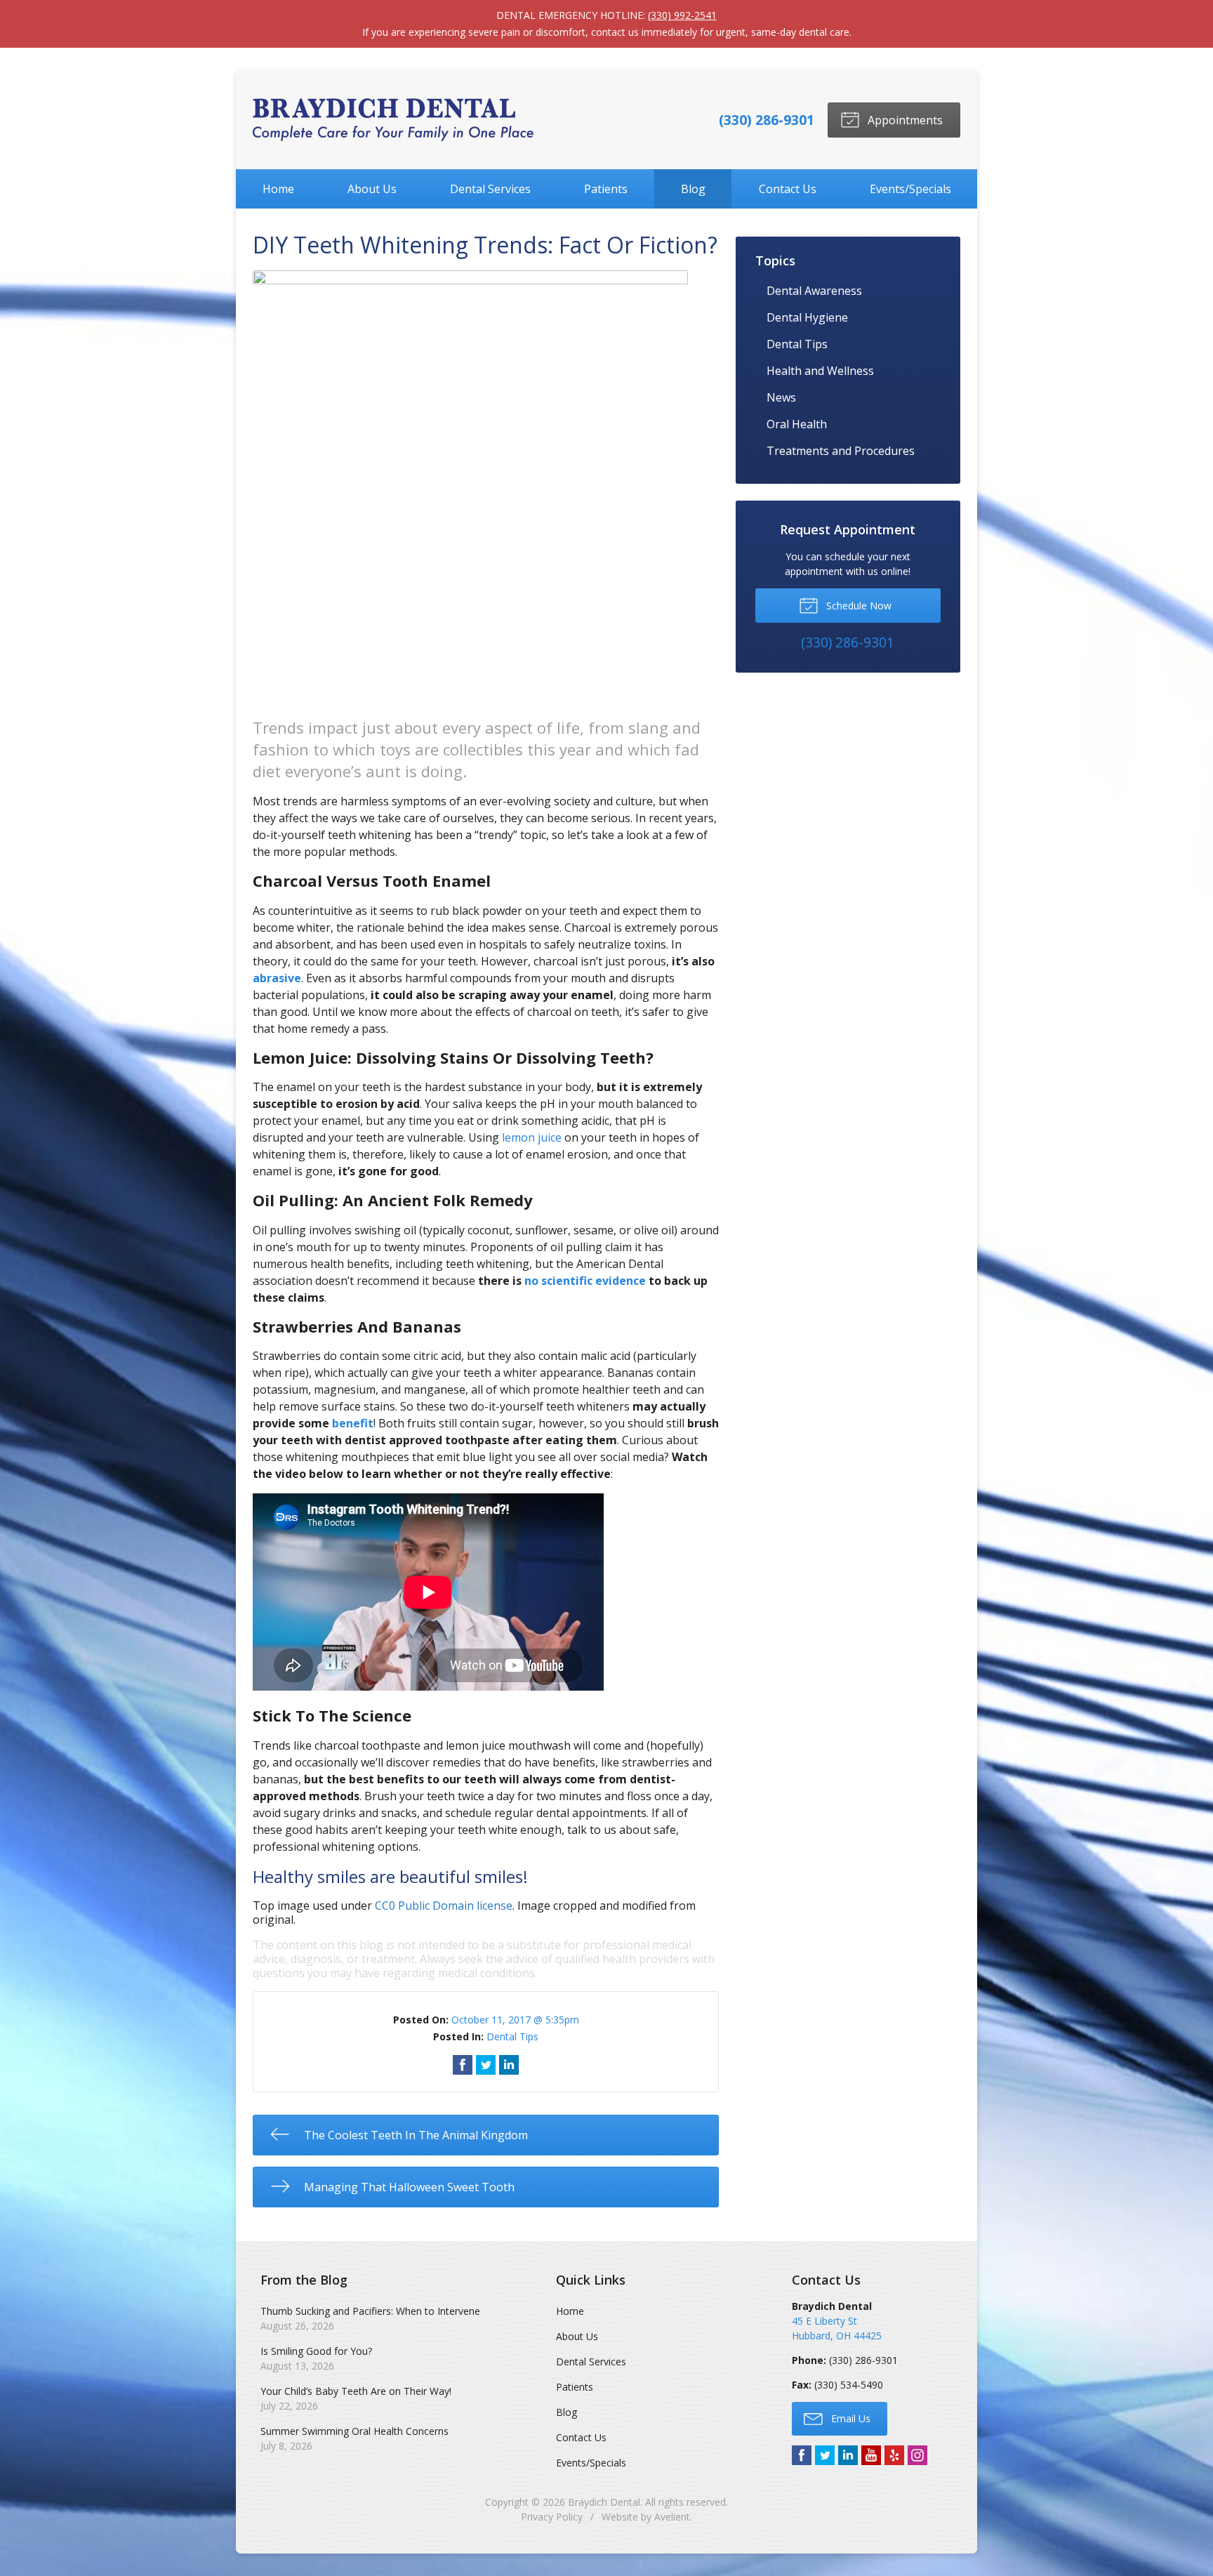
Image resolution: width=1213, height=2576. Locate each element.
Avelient (672, 2517)
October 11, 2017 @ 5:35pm (515, 2020)
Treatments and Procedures (841, 451)
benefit (353, 1423)
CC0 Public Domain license (444, 1905)
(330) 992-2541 (682, 15)
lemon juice (532, 1137)
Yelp (894, 2455)
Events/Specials (910, 189)
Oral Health (797, 424)
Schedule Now (857, 606)
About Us (372, 189)
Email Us (849, 2418)
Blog (693, 189)
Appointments (904, 120)
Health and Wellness (820, 371)
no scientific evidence (585, 1281)
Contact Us (788, 189)
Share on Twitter (486, 2065)
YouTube (871, 2455)
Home (278, 189)
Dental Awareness (814, 291)
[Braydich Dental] (393, 120)
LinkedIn (848, 2455)
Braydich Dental (604, 2502)
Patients (606, 189)
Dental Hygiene (807, 317)
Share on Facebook (463, 2065)
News (781, 397)
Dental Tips (512, 2036)
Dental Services (490, 189)
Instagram (917, 2455)
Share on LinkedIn (509, 2065)
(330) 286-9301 (767, 120)
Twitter (825, 2455)
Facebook (802, 2455)
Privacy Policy (552, 2517)
